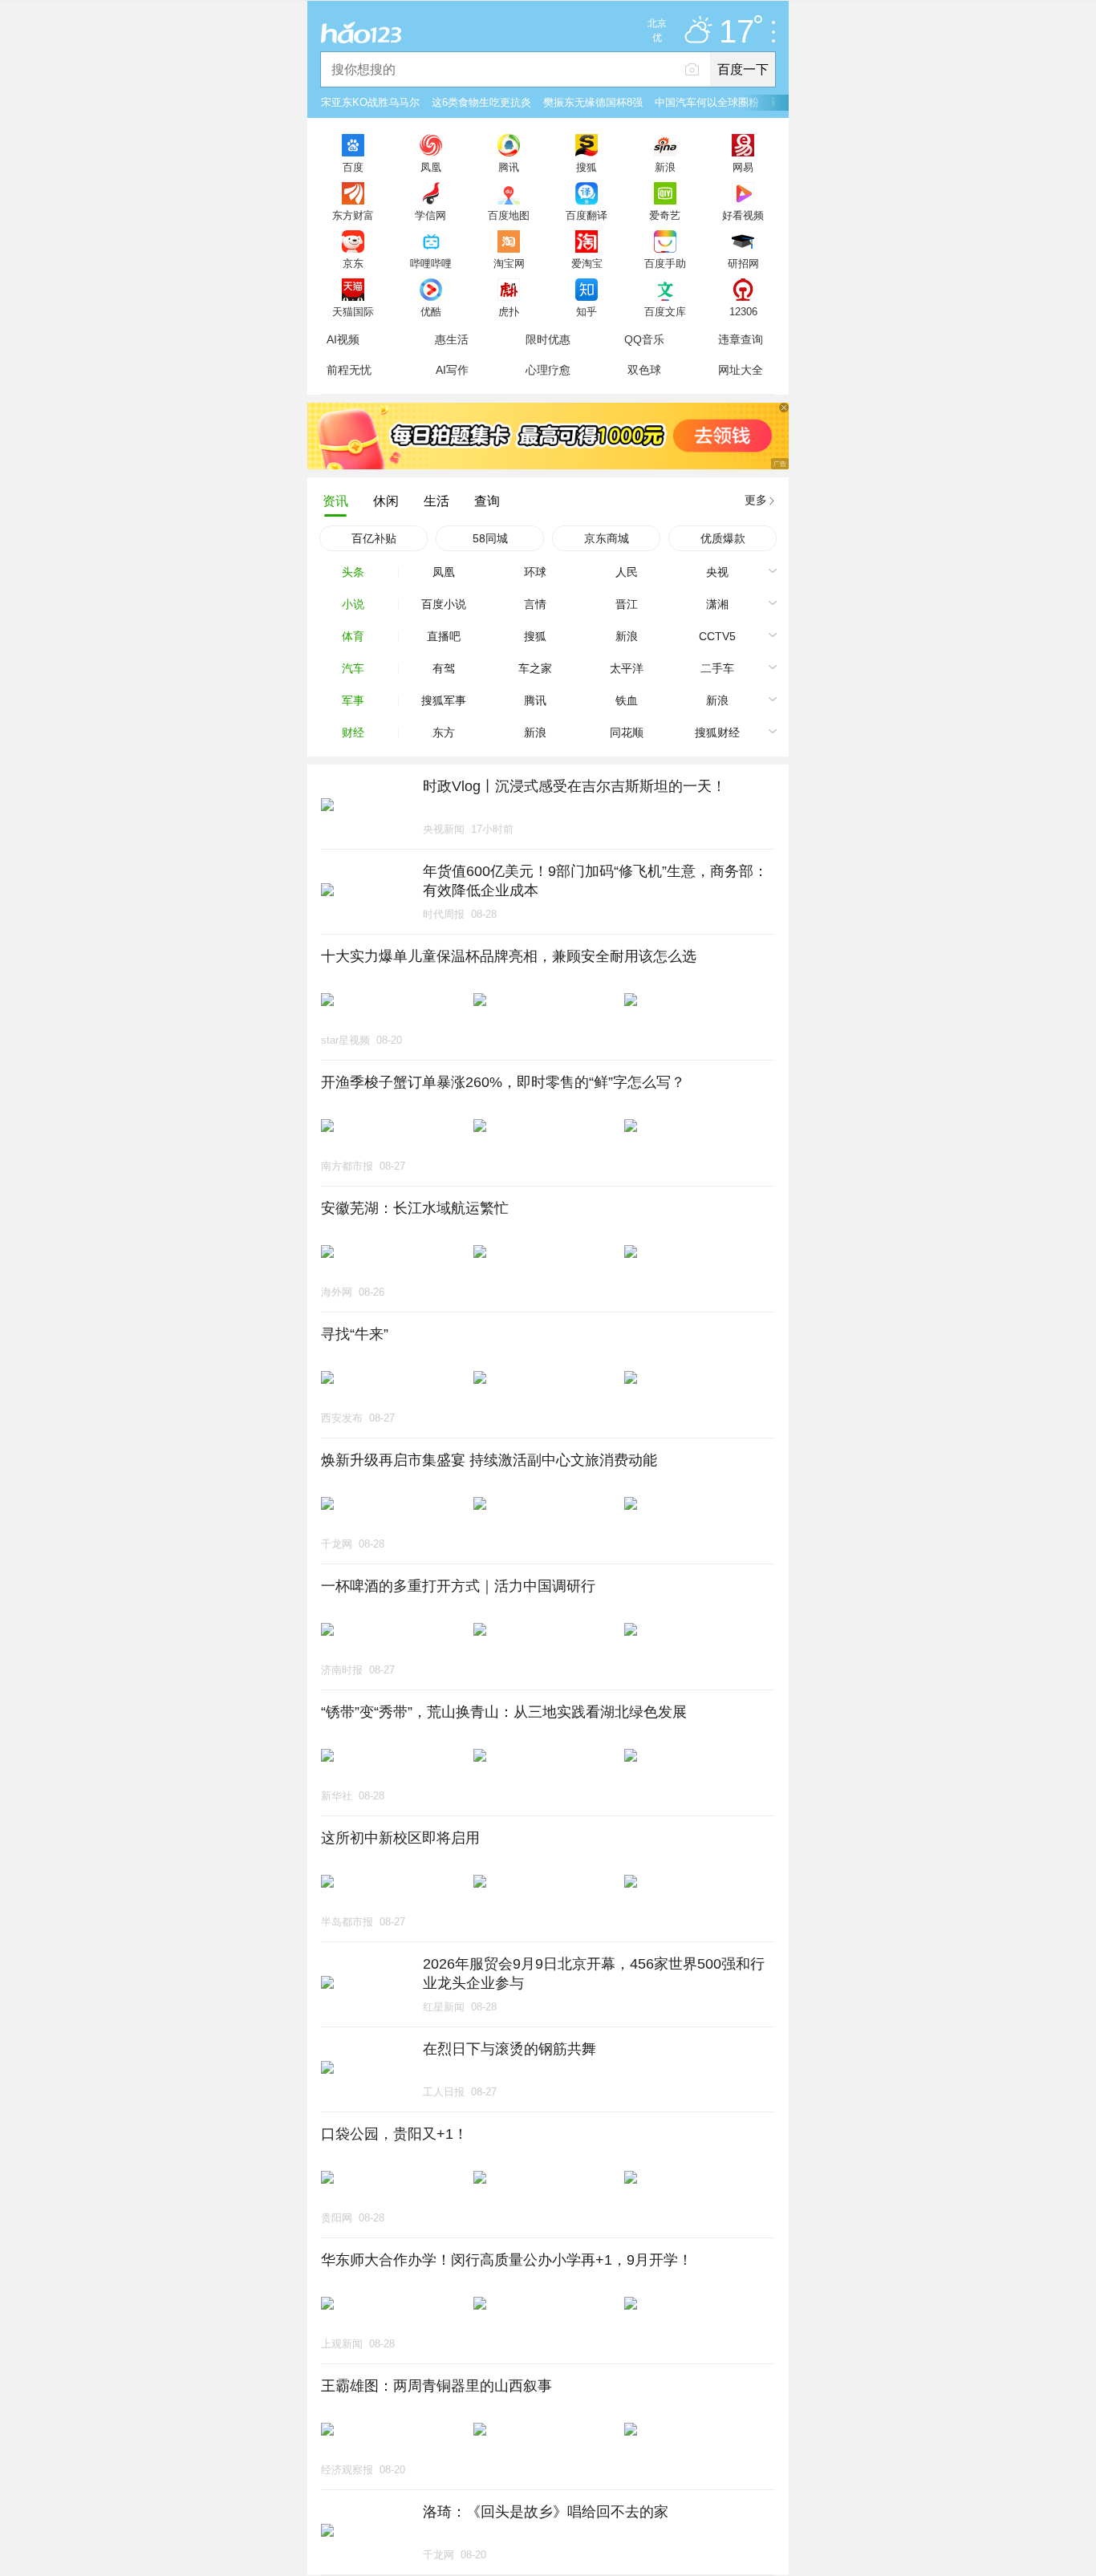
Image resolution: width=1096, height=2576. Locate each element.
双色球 (644, 370)
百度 (353, 167)
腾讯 (509, 167)
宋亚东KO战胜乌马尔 (370, 102)
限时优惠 (548, 339)
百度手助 (665, 263)
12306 (743, 311)
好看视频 (743, 215)
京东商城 (607, 538)
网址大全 (741, 370)
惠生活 (452, 339)
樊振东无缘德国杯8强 (593, 102)
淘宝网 (509, 263)
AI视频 (343, 339)
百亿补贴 (374, 538)
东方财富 (353, 215)
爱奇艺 (665, 215)
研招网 (743, 263)
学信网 (430, 215)
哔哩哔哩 (431, 263)
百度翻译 (587, 215)
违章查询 (741, 339)
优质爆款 (723, 538)
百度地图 (509, 215)
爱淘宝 (587, 263)
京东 (353, 263)
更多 (756, 500)
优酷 (431, 311)
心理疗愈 (548, 370)
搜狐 (587, 167)
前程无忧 (349, 370)
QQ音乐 (644, 339)
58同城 (490, 538)
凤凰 (431, 167)
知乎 (587, 311)
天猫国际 (353, 311)
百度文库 (665, 311)
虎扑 (509, 311)
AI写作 (452, 370)
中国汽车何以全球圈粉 (707, 102)
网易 (743, 167)
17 (737, 32)
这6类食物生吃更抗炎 (481, 102)
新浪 (665, 167)
